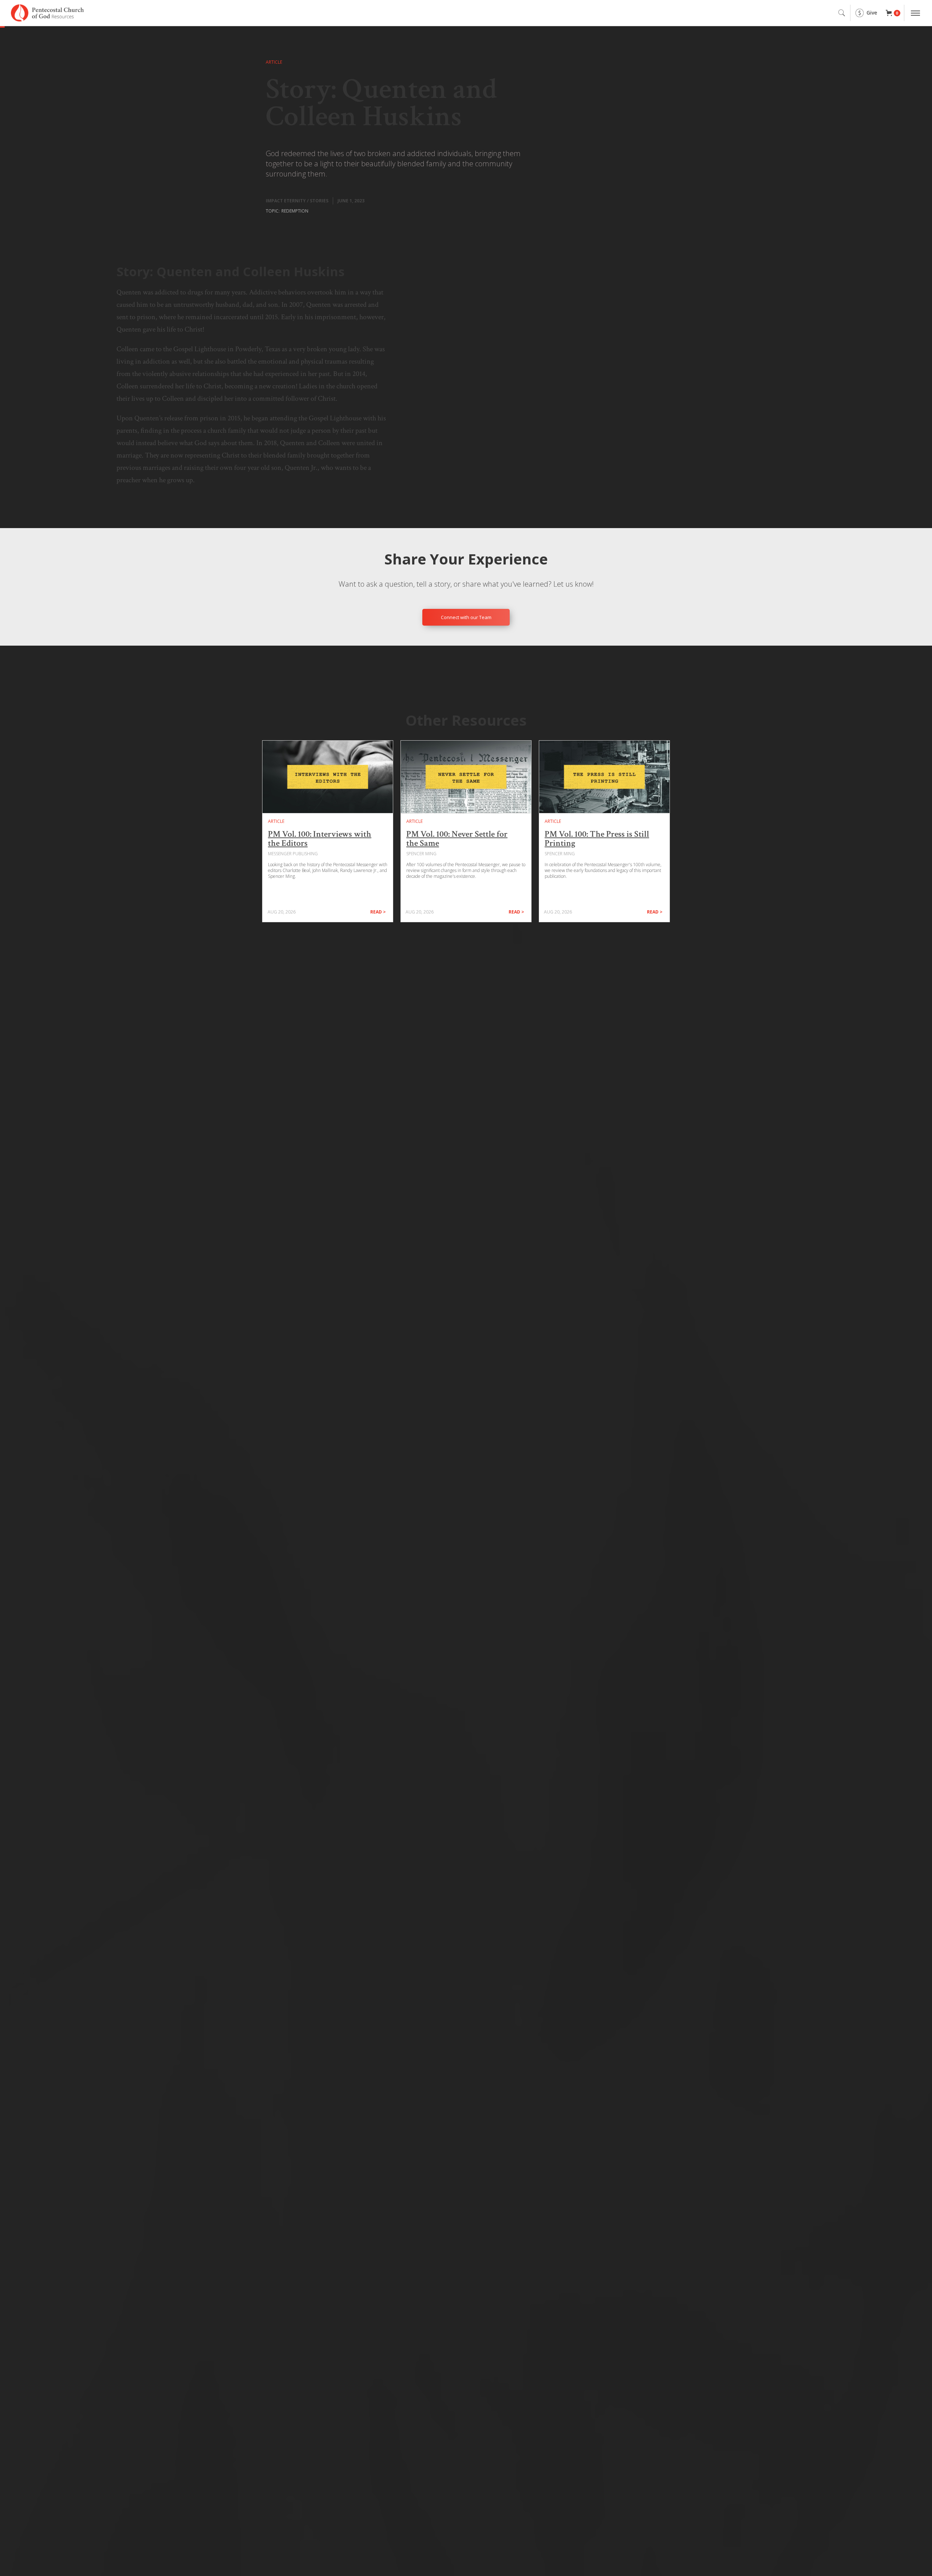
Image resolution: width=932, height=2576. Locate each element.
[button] (893, 13)
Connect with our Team (466, 617)
